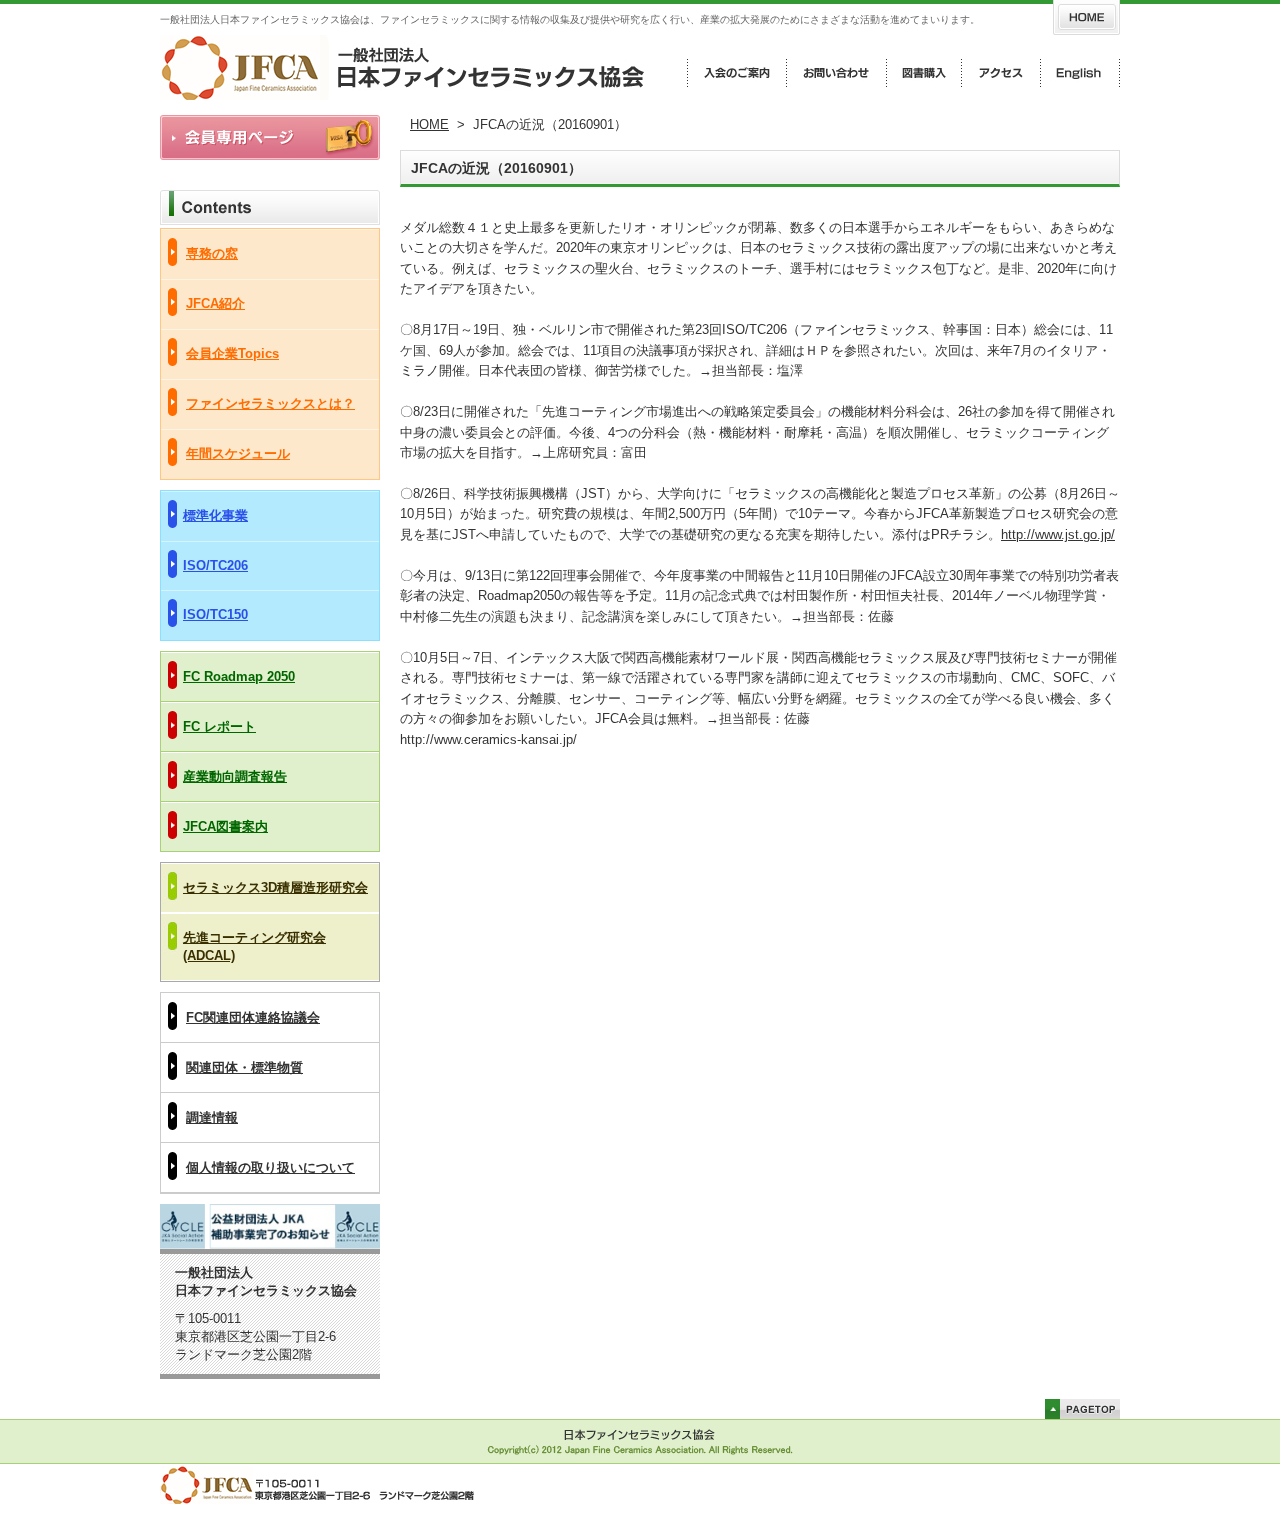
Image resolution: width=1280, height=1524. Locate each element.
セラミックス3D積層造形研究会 (275, 887)
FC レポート (219, 726)
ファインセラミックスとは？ (270, 403)
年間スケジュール (238, 453)
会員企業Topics (232, 353)
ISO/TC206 (215, 565)
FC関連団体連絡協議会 (253, 1017)
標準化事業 (215, 515)
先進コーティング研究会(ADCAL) (254, 946)
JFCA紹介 (215, 303)
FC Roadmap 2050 (239, 676)
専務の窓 (212, 253)
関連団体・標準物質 (244, 1067)
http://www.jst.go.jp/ (1058, 534)
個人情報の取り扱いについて (270, 1167)
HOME (429, 124)
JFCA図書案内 (225, 826)
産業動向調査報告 (235, 776)
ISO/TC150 (215, 614)
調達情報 (212, 1117)
